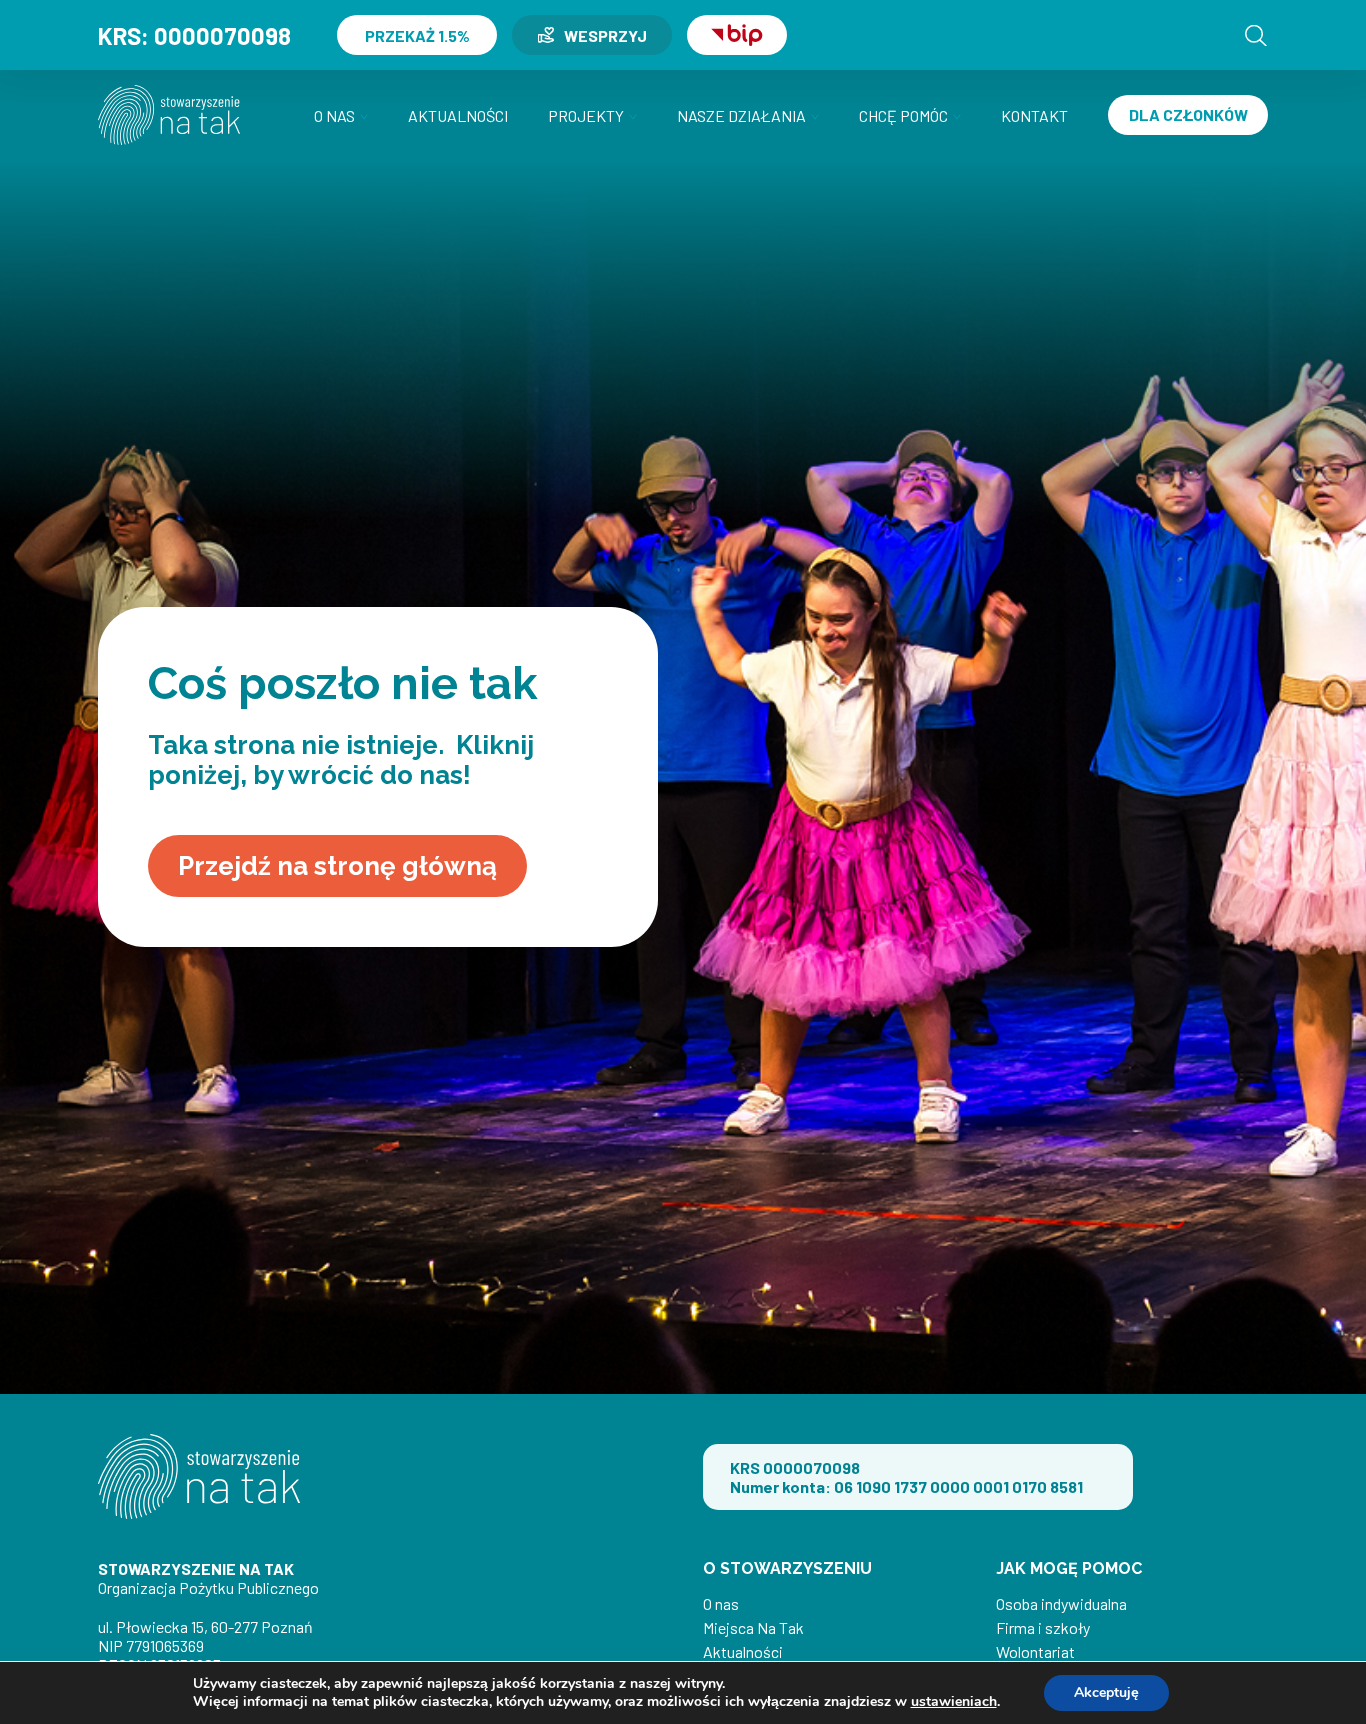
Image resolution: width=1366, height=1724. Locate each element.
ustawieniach (954, 1702)
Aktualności (458, 115)
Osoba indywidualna (1061, 1603)
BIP (737, 35)
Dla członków (1188, 114)
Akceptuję (1106, 1692)
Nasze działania (741, 115)
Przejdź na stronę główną (337, 866)
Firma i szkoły (1043, 1627)
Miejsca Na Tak (753, 1627)
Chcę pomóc (903, 115)
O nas (334, 115)
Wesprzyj (605, 35)
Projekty (586, 115)
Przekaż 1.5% (417, 35)
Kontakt (1034, 115)
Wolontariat (1035, 1651)
